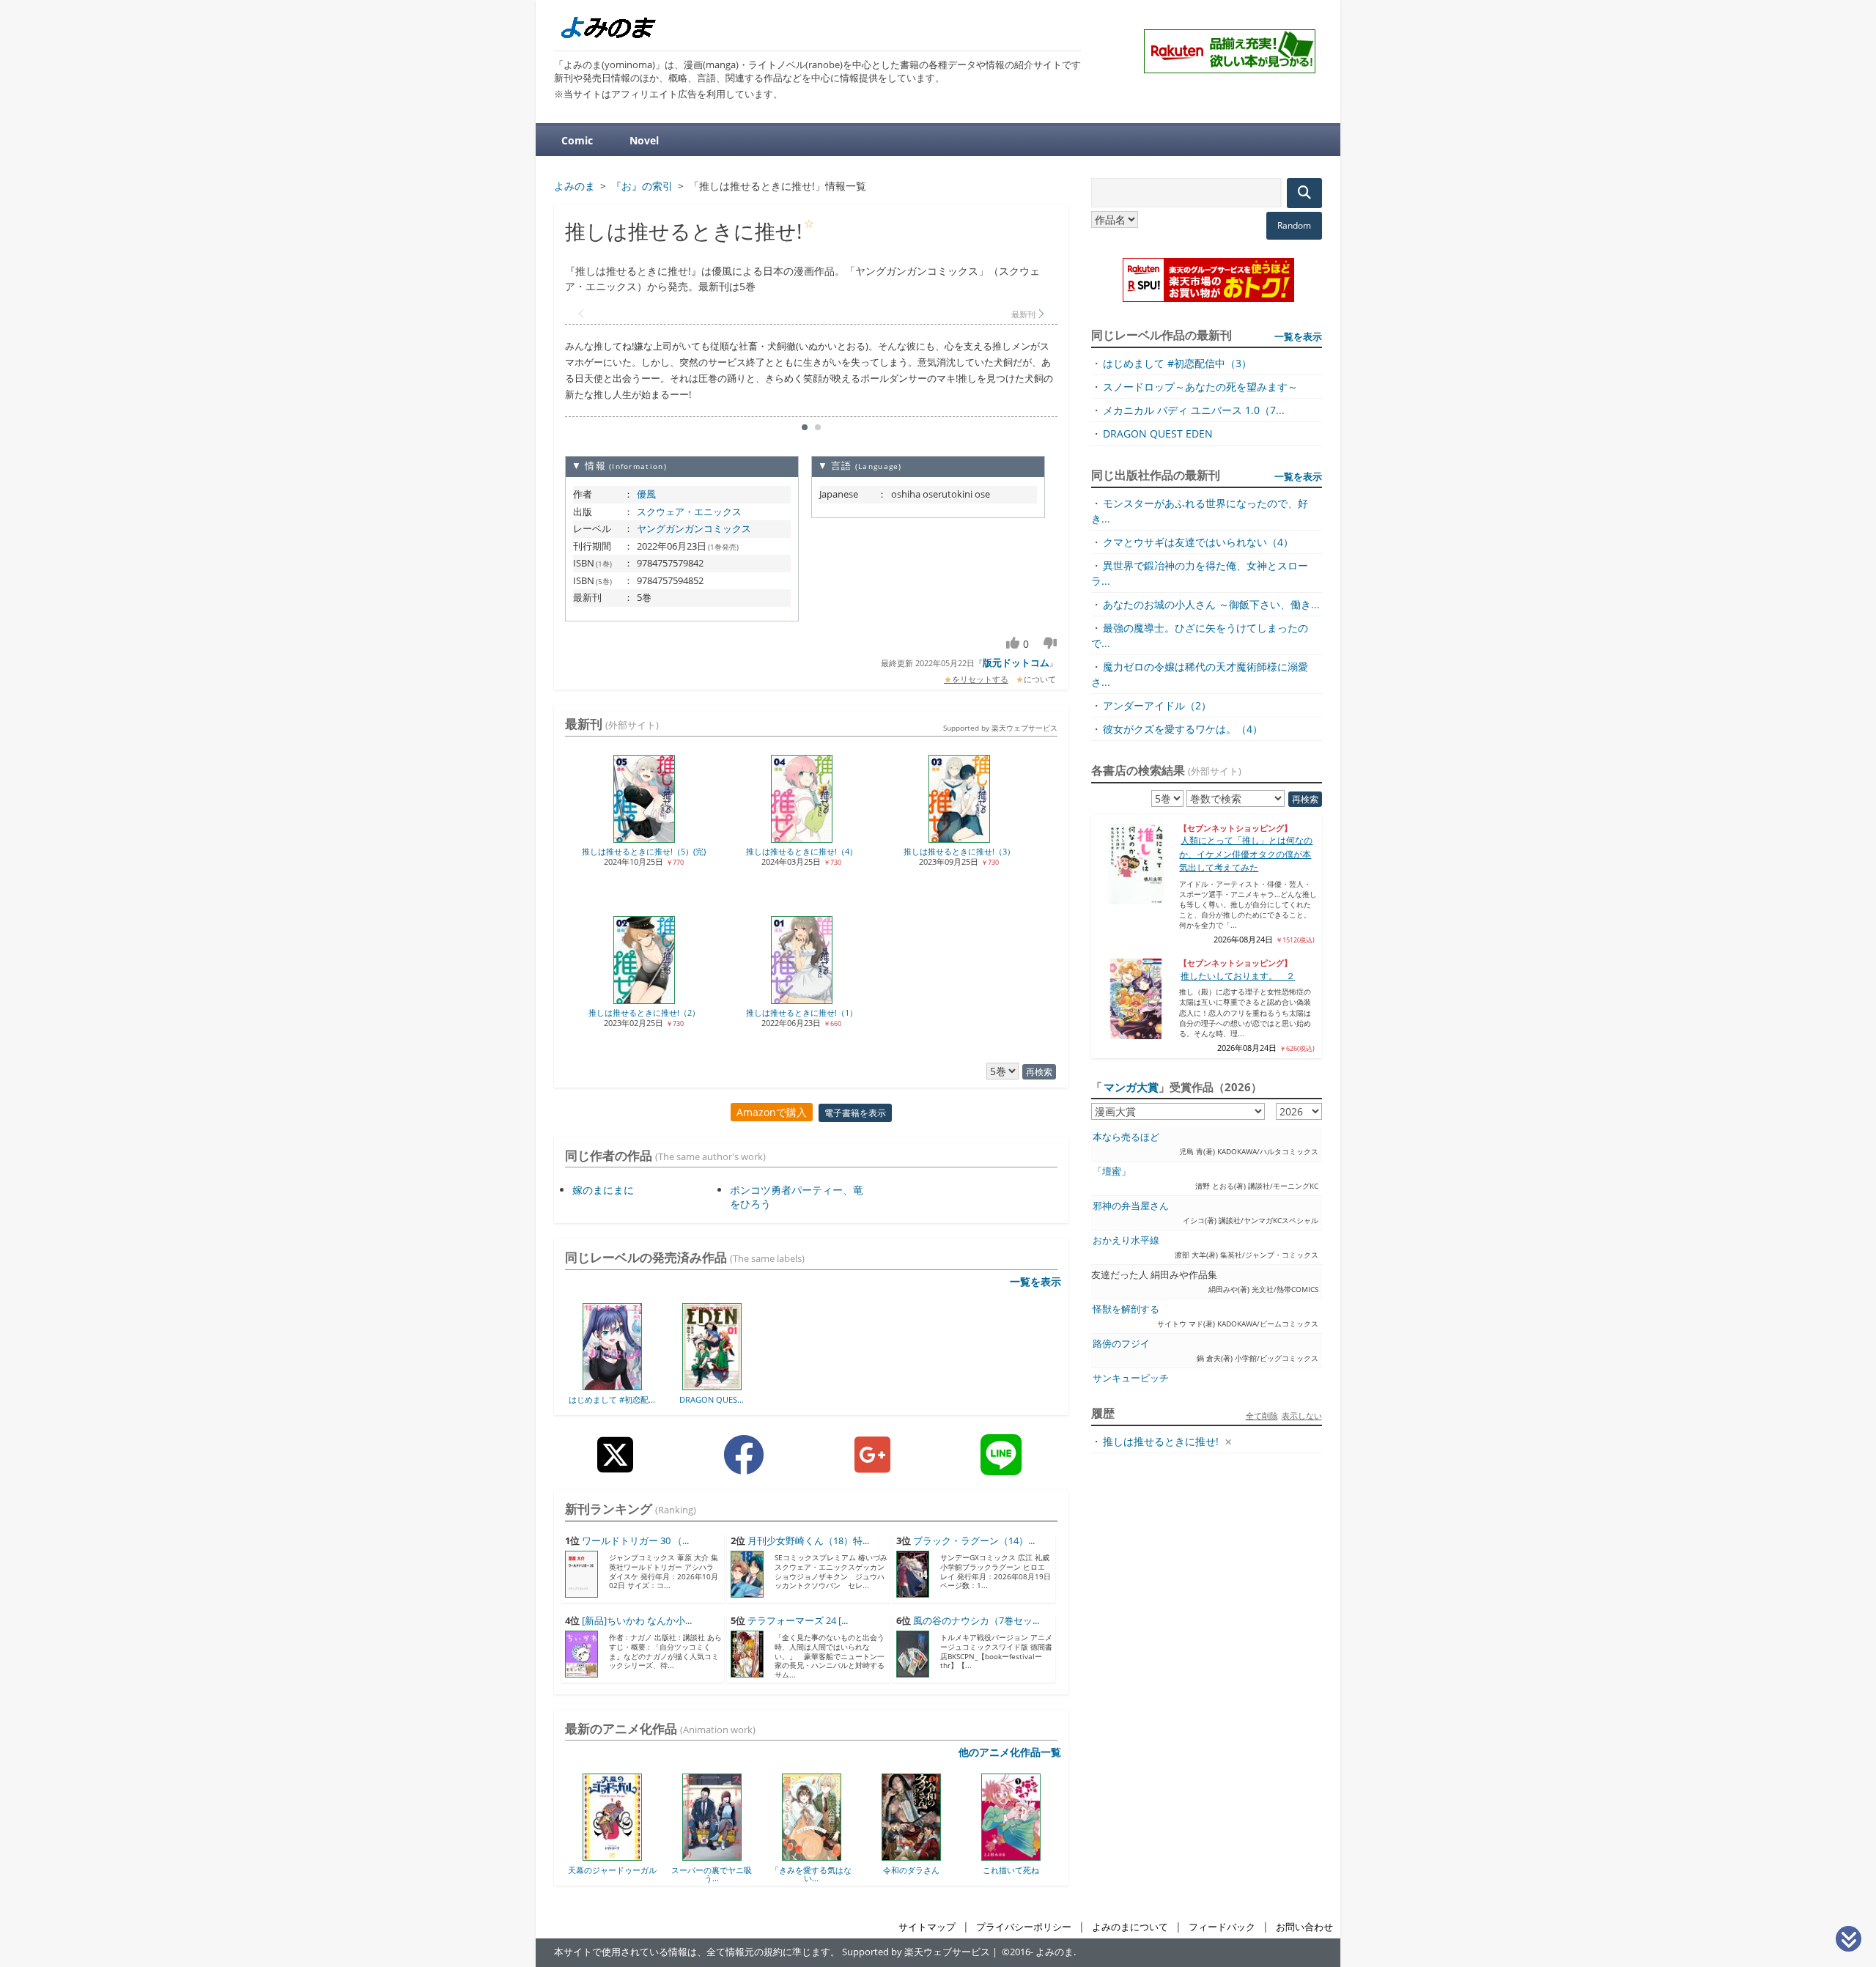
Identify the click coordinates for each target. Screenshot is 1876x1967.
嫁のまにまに (603, 1190)
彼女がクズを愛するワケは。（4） (1183, 729)
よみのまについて (1130, 1927)
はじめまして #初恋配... (612, 1399)
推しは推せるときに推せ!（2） (644, 1012)
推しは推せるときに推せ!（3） (959, 851)
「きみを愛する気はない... (725, 1874)
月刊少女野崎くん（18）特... (808, 1541)
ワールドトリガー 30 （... (635, 1541)
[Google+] (872, 1466)
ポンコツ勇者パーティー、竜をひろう (797, 1196)
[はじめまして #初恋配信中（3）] (612, 1385)
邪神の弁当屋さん (1131, 1206)
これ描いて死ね (924, 1870)
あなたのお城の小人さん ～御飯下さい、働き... (1211, 604)
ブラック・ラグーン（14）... (974, 1541)
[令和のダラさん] (824, 1856)
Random (1294, 225)
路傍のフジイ (1121, 1344)
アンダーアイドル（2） (1157, 705)
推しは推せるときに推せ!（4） (802, 851)
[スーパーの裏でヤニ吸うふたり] (625, 1856)
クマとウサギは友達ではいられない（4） (1198, 542)
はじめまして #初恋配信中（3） (1177, 363)
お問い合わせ (1304, 1927)
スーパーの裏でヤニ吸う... (625, 1874)
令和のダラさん (824, 1870)
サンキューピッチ (1131, 1378)
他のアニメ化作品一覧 (1010, 1752)
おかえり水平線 (1126, 1240)
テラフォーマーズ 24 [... (798, 1621)
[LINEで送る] (1001, 1466)
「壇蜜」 (1112, 1171)
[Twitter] (615, 1466)
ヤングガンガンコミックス (694, 528)
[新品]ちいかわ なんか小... (637, 1621)
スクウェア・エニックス (689, 512)
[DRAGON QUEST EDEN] (712, 1385)
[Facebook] (744, 1466)
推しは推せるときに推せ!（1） (802, 1012)
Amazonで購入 (772, 1112)
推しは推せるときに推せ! (1161, 1441)
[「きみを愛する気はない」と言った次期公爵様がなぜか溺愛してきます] (724, 1856)
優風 (646, 494)
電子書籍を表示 (855, 1113)
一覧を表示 (1035, 1281)
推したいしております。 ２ (1238, 976)
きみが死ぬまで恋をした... (1024, 1874)
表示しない (1302, 1416)
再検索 (1039, 1072)
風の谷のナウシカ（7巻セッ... (976, 1621)
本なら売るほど (1126, 1137)
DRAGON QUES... (712, 1399)
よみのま (1055, 1952)
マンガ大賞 (1131, 1087)
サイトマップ (927, 1927)
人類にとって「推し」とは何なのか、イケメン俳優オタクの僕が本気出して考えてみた (1246, 854)
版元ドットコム (1016, 663)
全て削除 (1262, 1416)
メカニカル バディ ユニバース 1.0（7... (1194, 410)
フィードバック (1222, 1927)
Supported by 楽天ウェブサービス (1000, 728)
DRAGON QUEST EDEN (1158, 433)
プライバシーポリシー (1024, 1927)
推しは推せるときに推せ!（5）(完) (644, 851)
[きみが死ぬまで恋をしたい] (1023, 1856)
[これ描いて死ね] (924, 1856)
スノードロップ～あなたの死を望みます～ (1200, 387)
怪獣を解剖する (1126, 1309)
